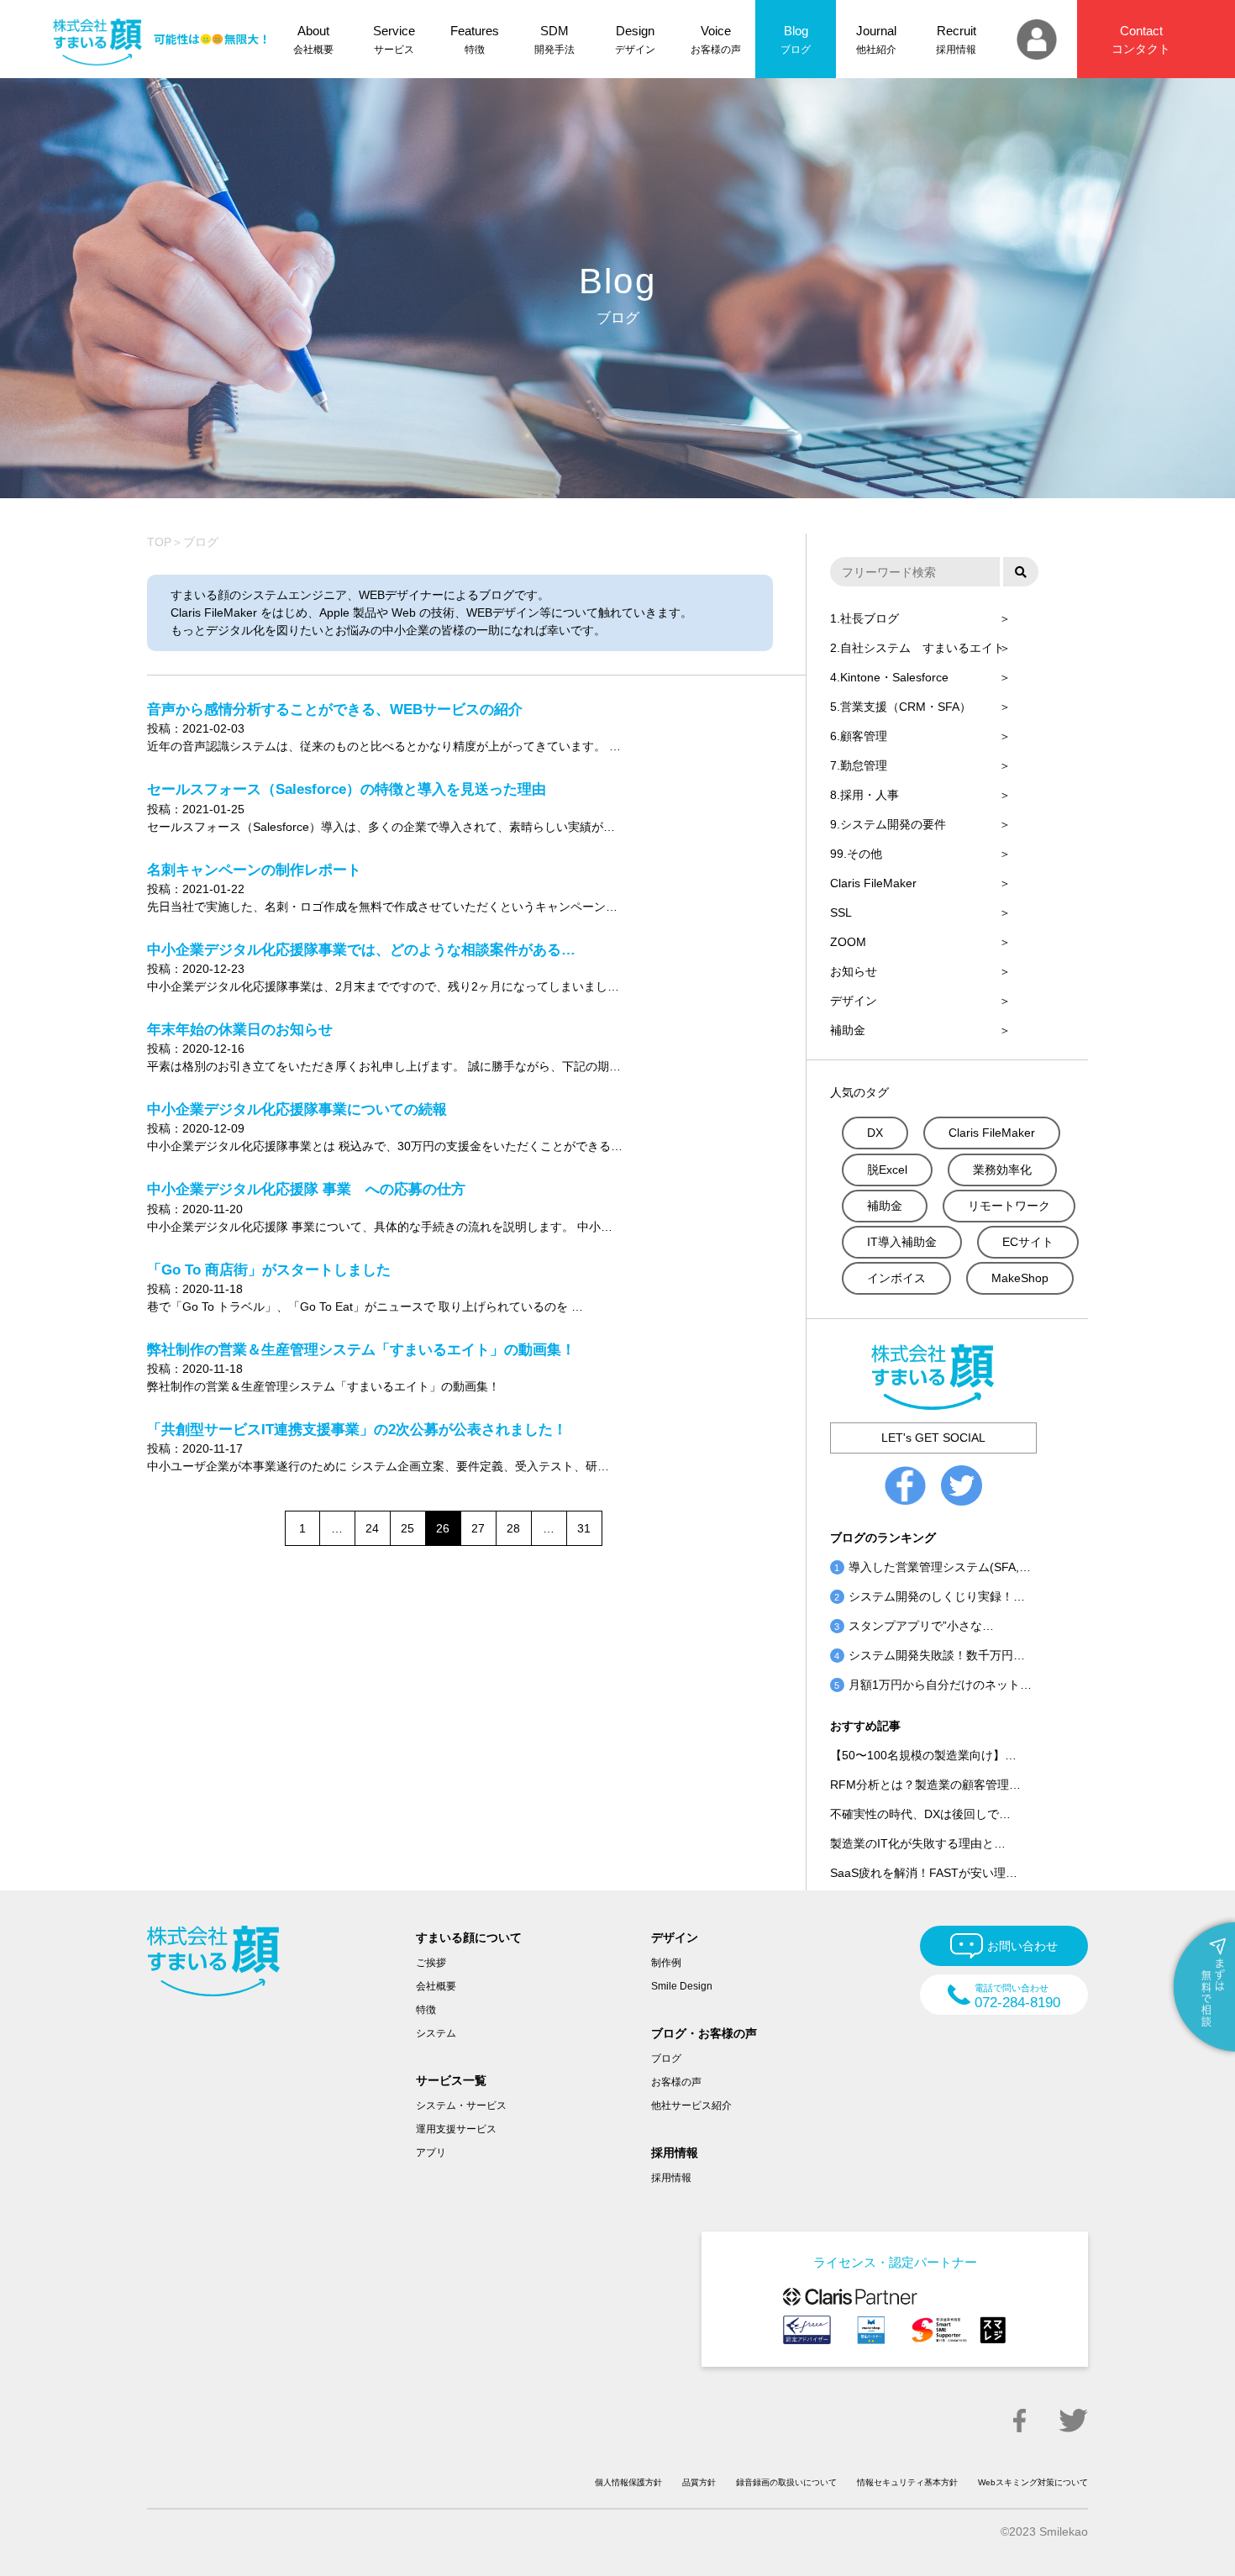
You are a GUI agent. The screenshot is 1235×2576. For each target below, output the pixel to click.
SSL (841, 912)
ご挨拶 (431, 1963)
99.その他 (856, 854)
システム (436, 2033)
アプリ (431, 2153)
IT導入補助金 (902, 1242)
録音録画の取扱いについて (786, 2482)
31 (584, 1528)
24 (372, 1528)
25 (407, 1528)
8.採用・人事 (864, 795)
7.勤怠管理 (859, 765)
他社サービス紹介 (691, 2105)
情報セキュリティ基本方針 (907, 2482)
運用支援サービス (456, 2129)
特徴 (426, 2010)
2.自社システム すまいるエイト (917, 648)
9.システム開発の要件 (888, 824)
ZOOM (848, 942)
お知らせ (854, 971)
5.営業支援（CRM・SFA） (901, 707)
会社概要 (436, 1986)
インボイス (896, 1278)
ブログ (666, 2058)
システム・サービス (461, 2105)
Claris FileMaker (873, 883)
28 (513, 1528)
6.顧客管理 (859, 736)
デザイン (854, 1001)
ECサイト (1028, 1242)
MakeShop (1020, 1278)
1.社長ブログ (864, 618)
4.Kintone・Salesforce (889, 677)
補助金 (848, 1030)
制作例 (666, 1963)
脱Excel (887, 1170)
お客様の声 (676, 2082)
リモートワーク (1009, 1206)
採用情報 (671, 2178)
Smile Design (682, 1986)
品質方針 (699, 2482)
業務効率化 (1002, 1170)
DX (875, 1133)
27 (478, 1528)
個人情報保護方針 (628, 2482)
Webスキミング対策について (1033, 2482)
